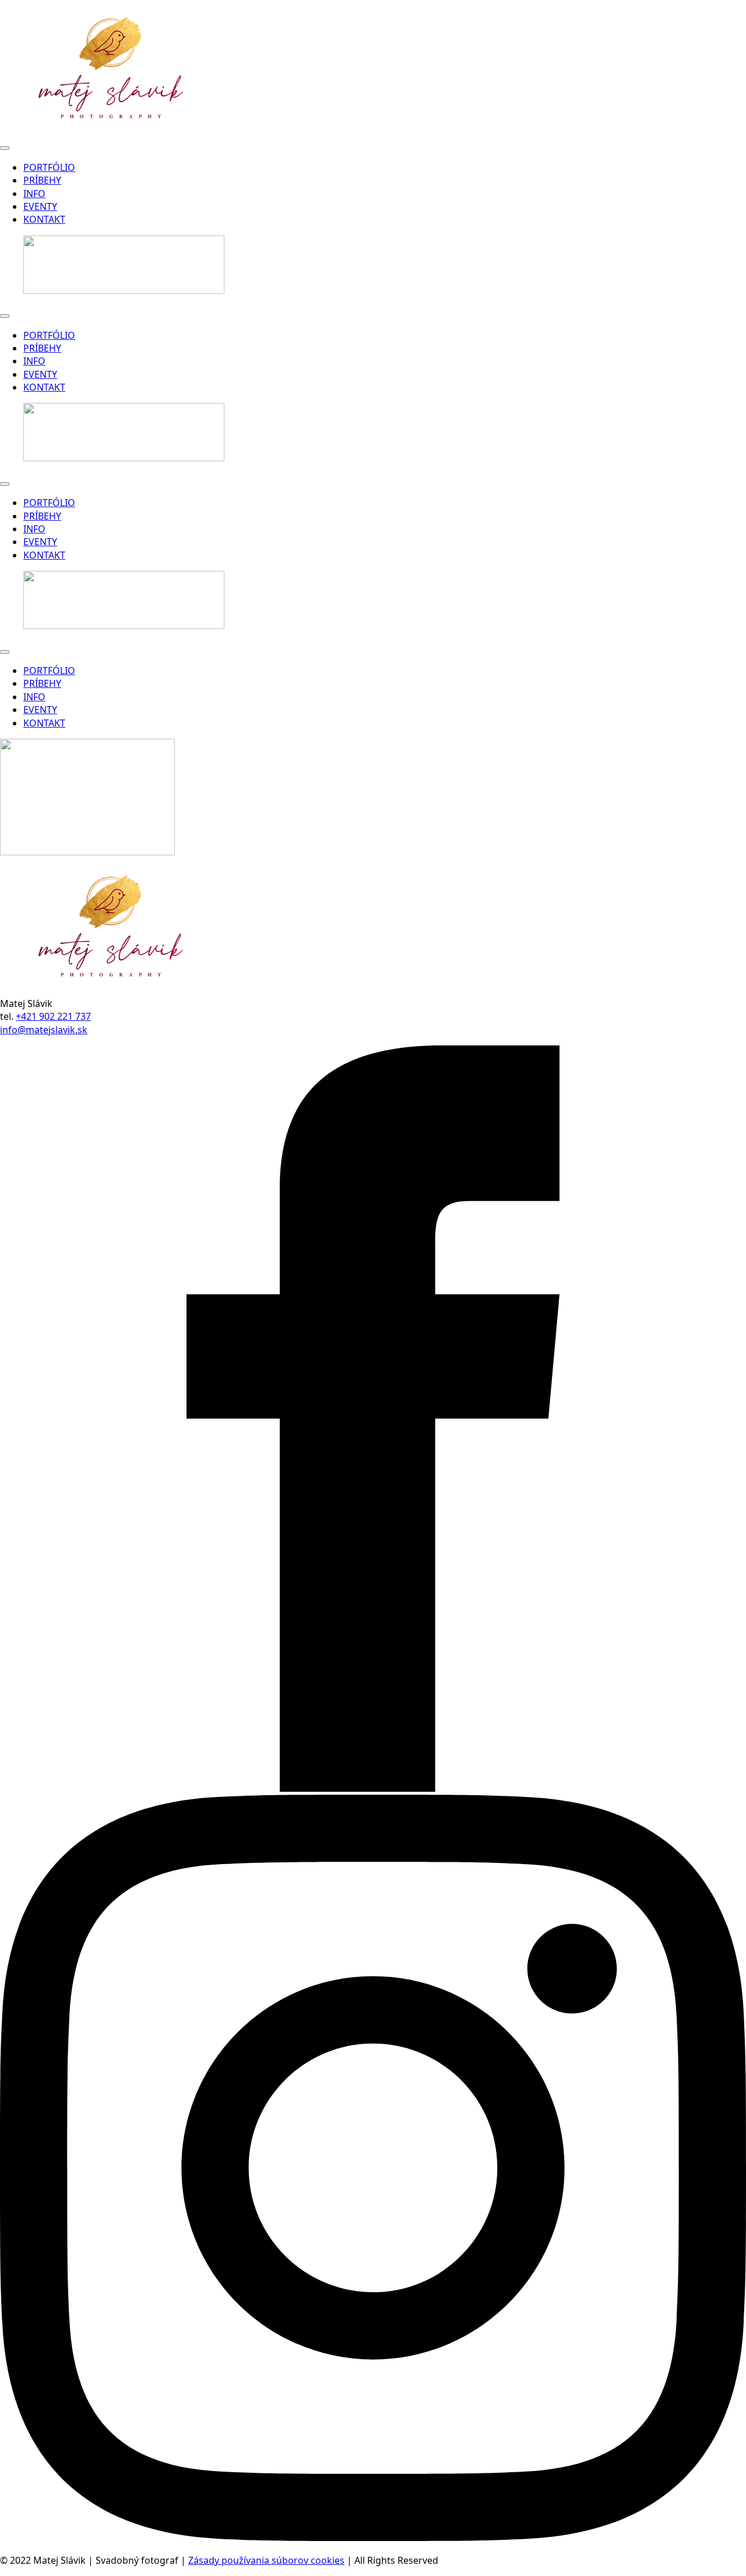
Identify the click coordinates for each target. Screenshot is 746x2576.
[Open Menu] (5, 148)
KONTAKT (44, 219)
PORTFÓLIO (49, 167)
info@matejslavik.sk (44, 1030)
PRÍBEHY (42, 180)
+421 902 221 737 (53, 1016)
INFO (34, 194)
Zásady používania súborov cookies (266, 2560)
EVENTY (40, 206)
